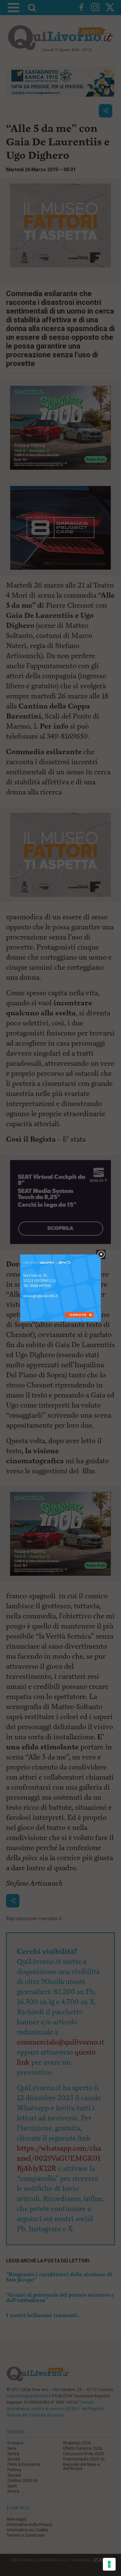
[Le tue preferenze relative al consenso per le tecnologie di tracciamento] (109, 2564)
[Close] (101, 1255)
